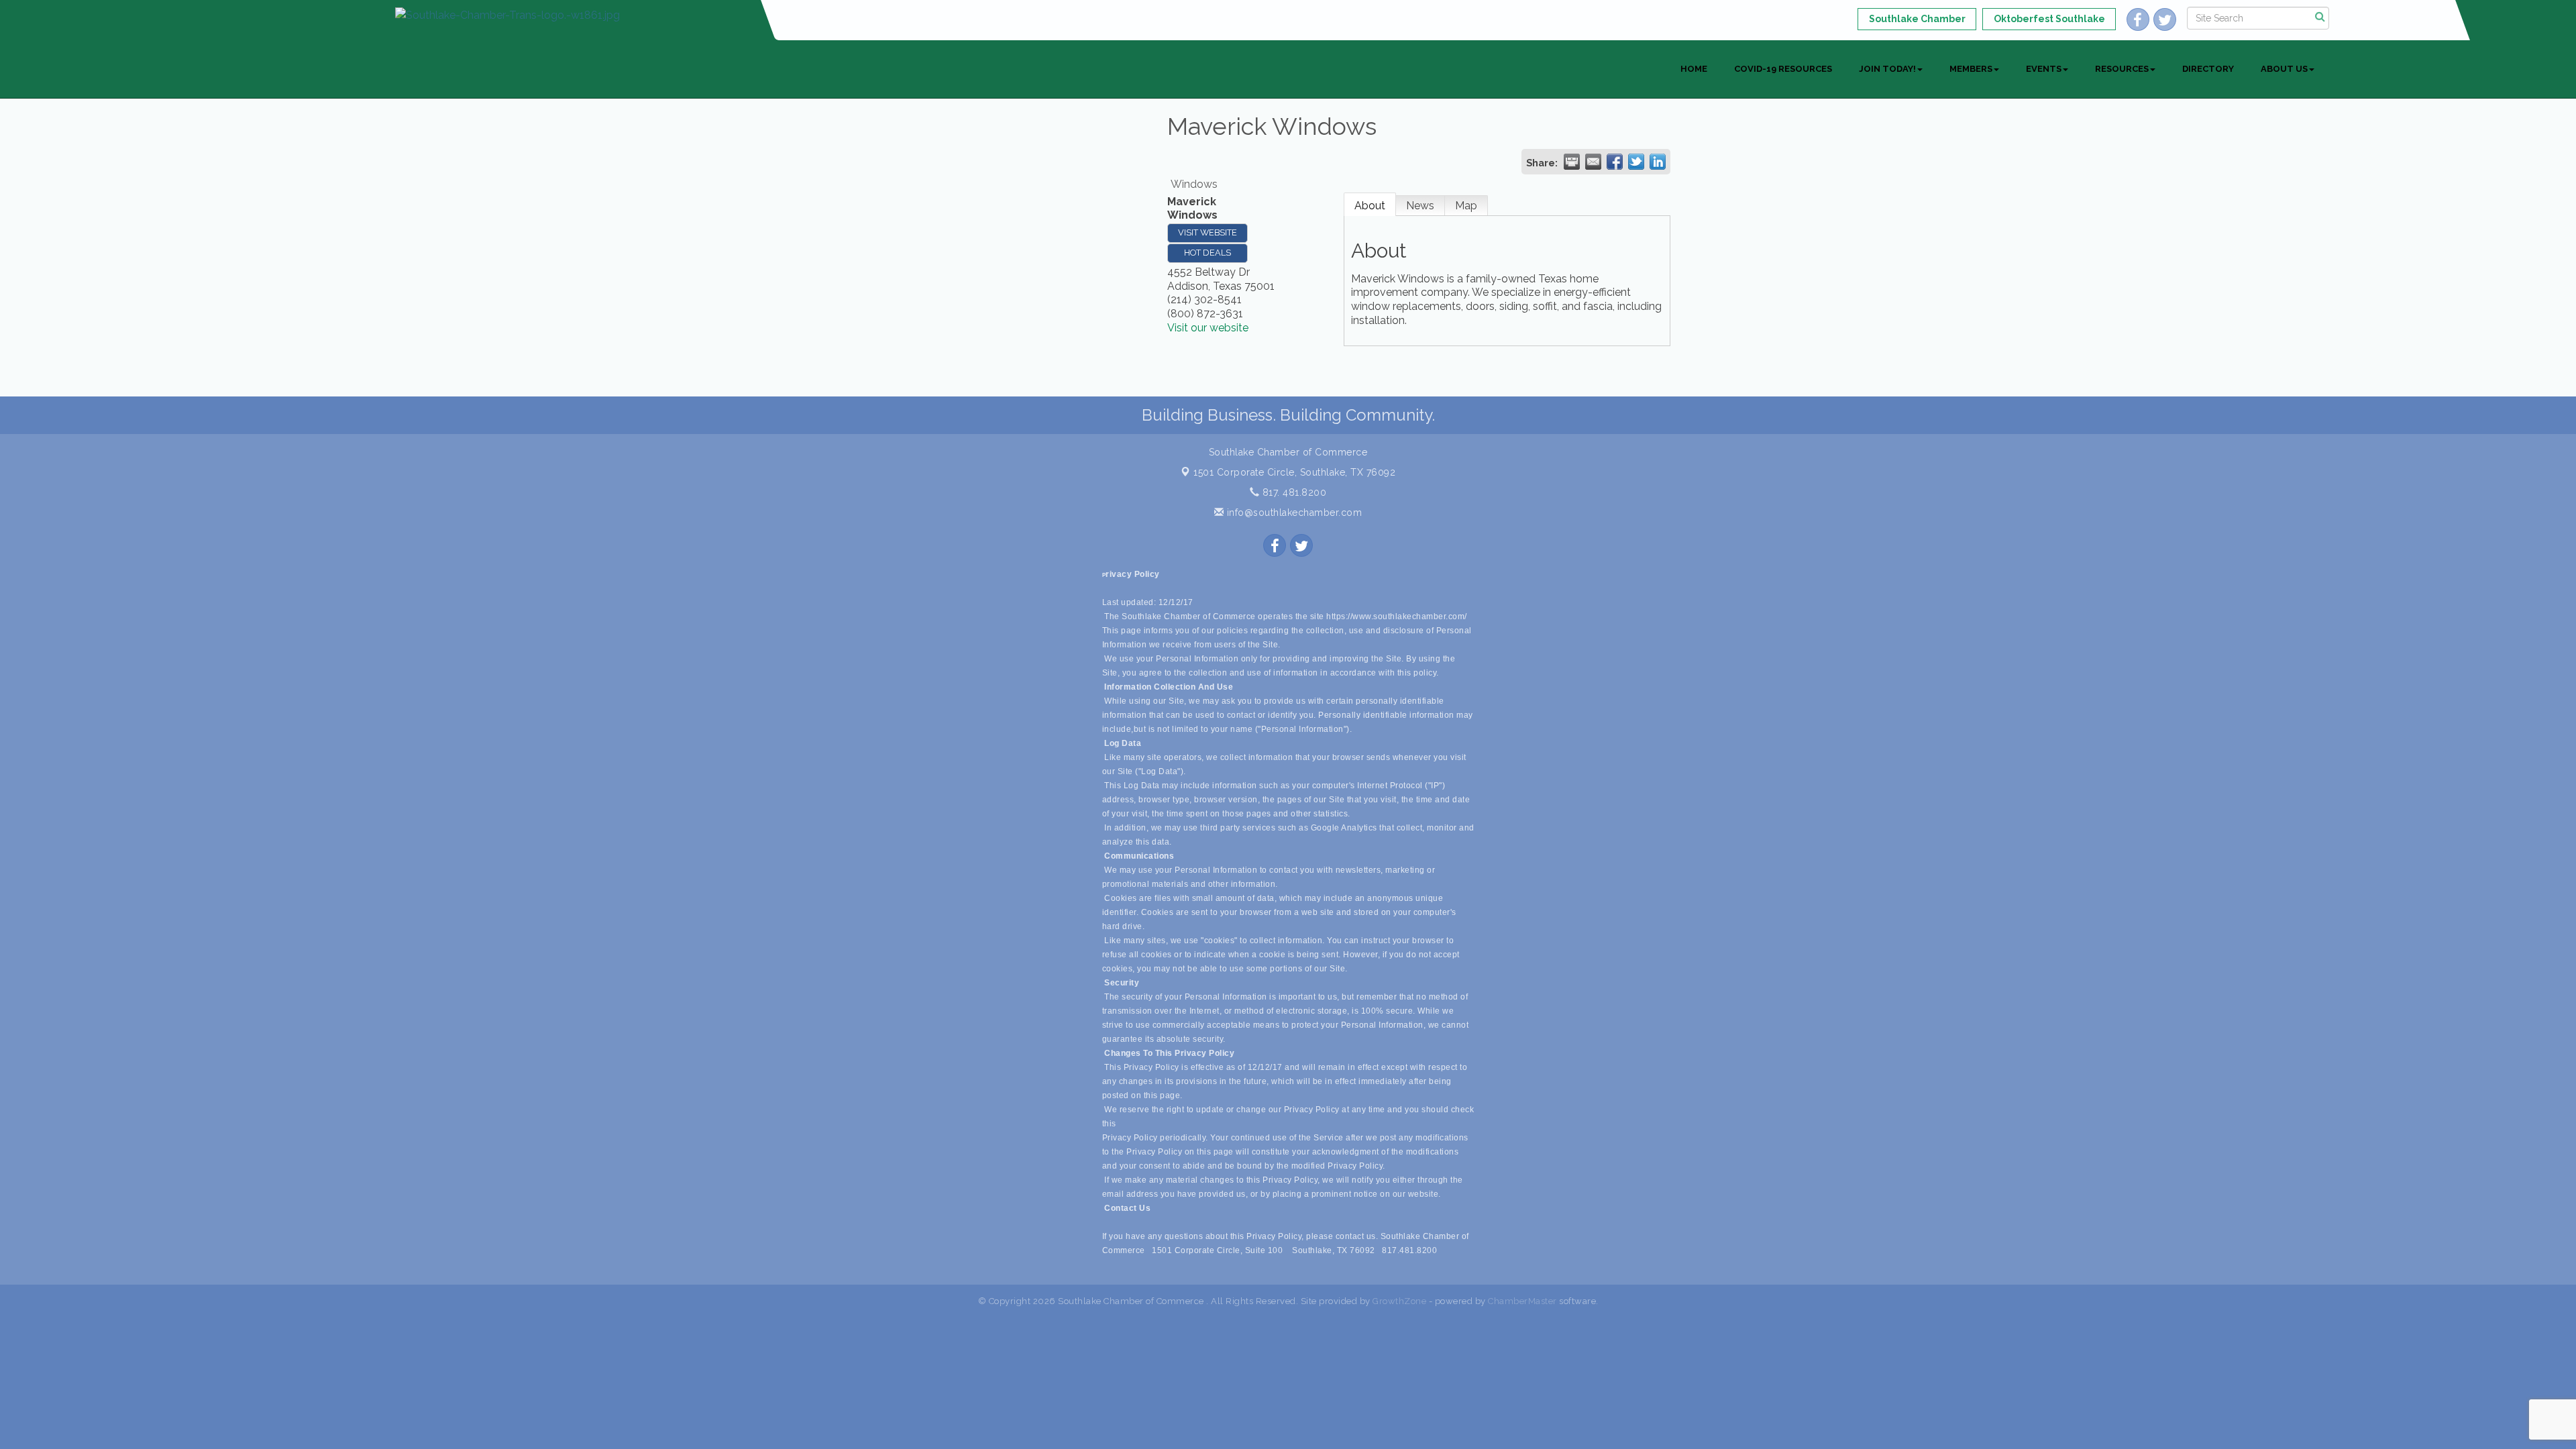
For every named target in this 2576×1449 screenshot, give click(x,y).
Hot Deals (1207, 253)
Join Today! (1887, 69)
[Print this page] (1572, 162)
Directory (2208, 69)
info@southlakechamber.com (1293, 513)
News (1420, 206)
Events (2044, 69)
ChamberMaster (1522, 1301)
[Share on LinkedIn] (1658, 162)
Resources (2122, 69)
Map (1466, 206)
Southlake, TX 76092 (1294, 472)
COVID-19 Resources (1783, 69)
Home (1694, 69)
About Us (2284, 69)
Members (1971, 69)
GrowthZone (1399, 1301)
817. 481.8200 (1293, 492)
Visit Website (1207, 232)
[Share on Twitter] (1636, 162)
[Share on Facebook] (1615, 162)
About (1370, 206)
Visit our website (1208, 328)
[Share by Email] (1593, 162)
